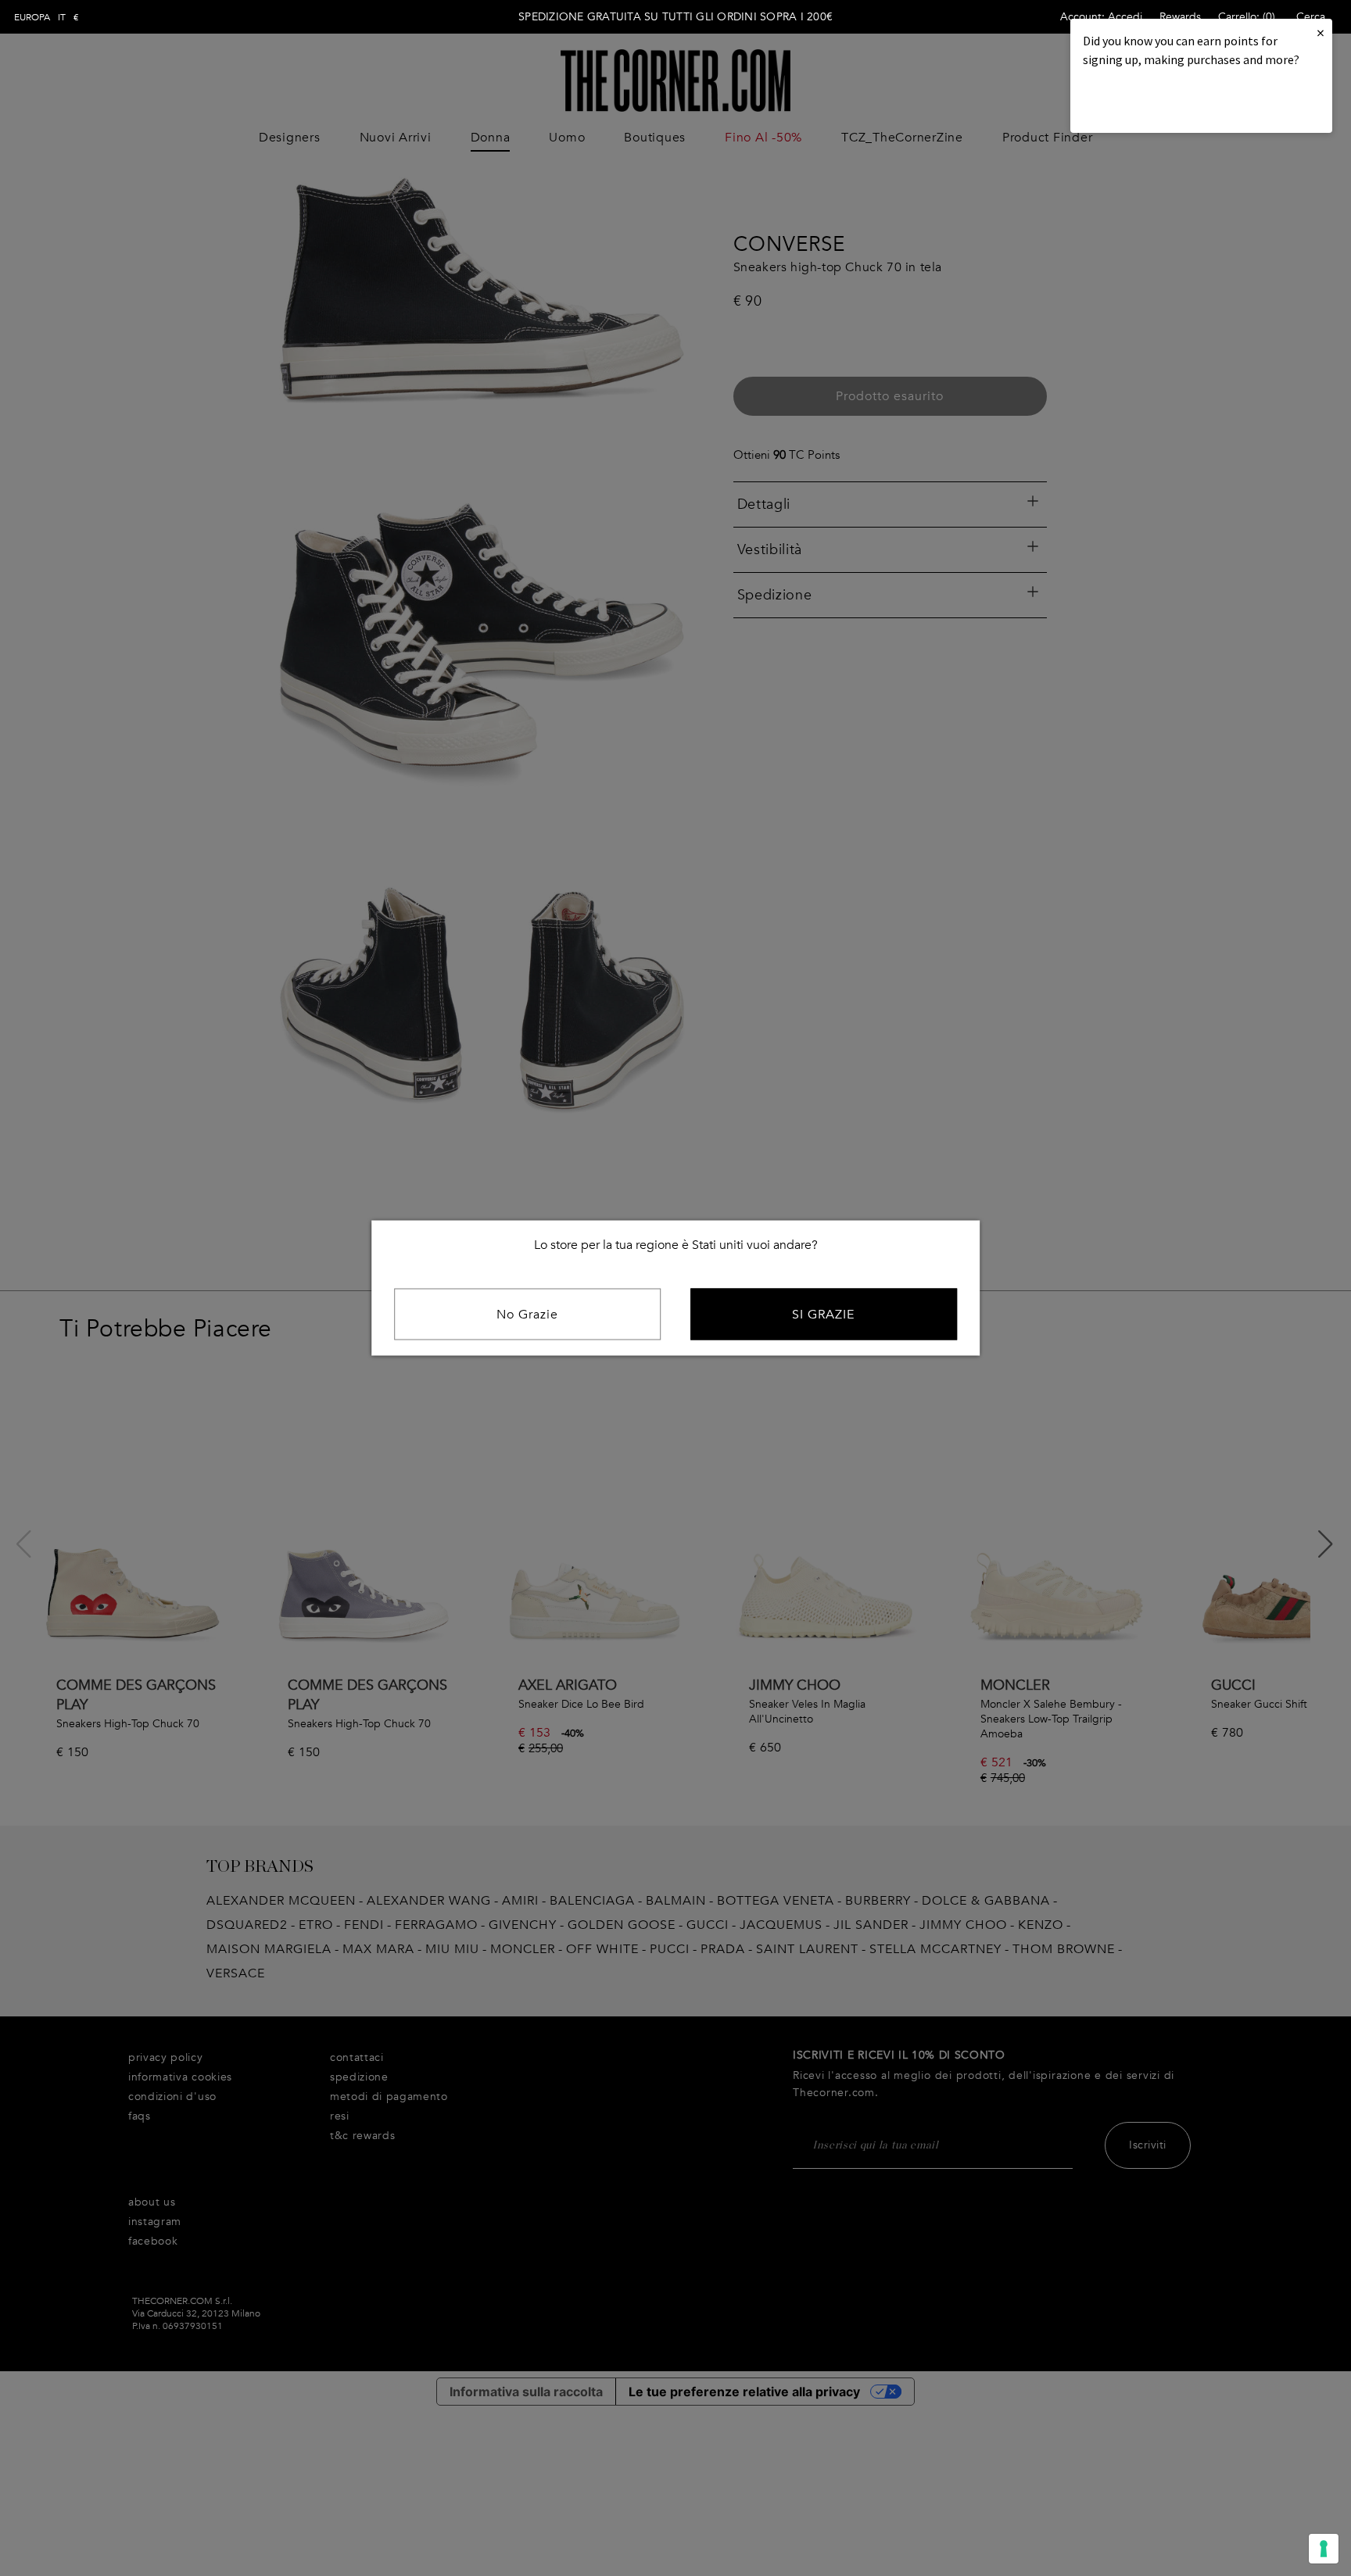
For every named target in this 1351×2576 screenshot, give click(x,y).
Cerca (1311, 17)
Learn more (1136, 102)
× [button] (1321, 32)
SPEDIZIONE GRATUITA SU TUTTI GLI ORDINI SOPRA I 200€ (675, 17)
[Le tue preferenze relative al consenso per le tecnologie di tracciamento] (1324, 2549)
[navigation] (47, 17)
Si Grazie (823, 1315)
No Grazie (527, 1315)
